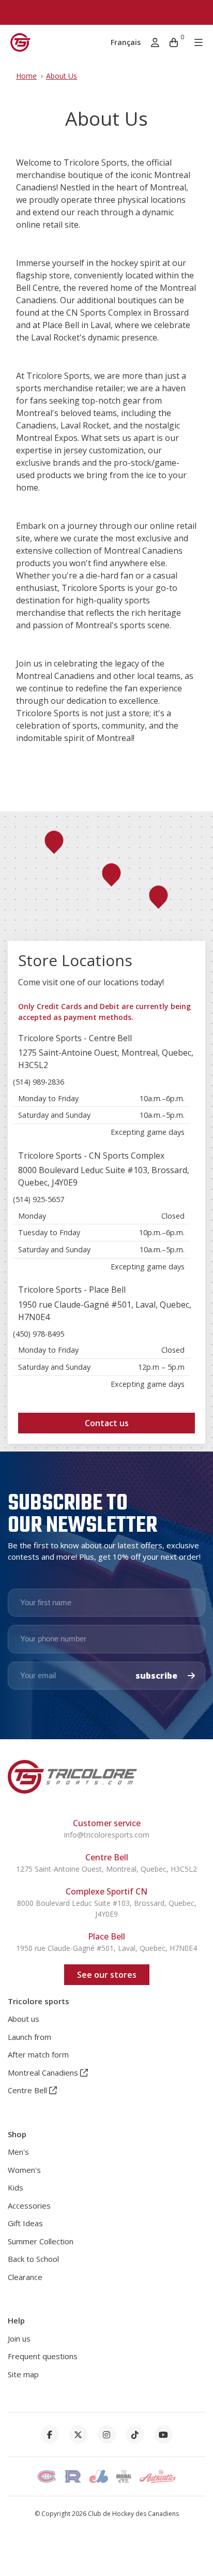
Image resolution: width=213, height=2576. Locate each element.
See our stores (107, 1975)
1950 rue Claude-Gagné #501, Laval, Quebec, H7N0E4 (106, 1948)
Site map (23, 2374)
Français (126, 42)
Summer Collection (41, 2241)
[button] (111, 875)
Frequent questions (43, 2356)
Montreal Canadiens (44, 2072)
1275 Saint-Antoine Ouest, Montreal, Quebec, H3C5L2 (106, 1869)
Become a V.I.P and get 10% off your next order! (106, 12)
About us (24, 2019)
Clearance (25, 2277)
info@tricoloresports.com (107, 1835)
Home (26, 76)
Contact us (107, 1423)
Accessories (29, 2205)
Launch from (29, 2037)
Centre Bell (28, 2090)
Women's (24, 2170)
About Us (62, 76)
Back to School (33, 2259)
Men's (18, 2152)
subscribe (157, 1676)
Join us (19, 2338)
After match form (38, 2054)
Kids (16, 2187)
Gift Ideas (25, 2223)
